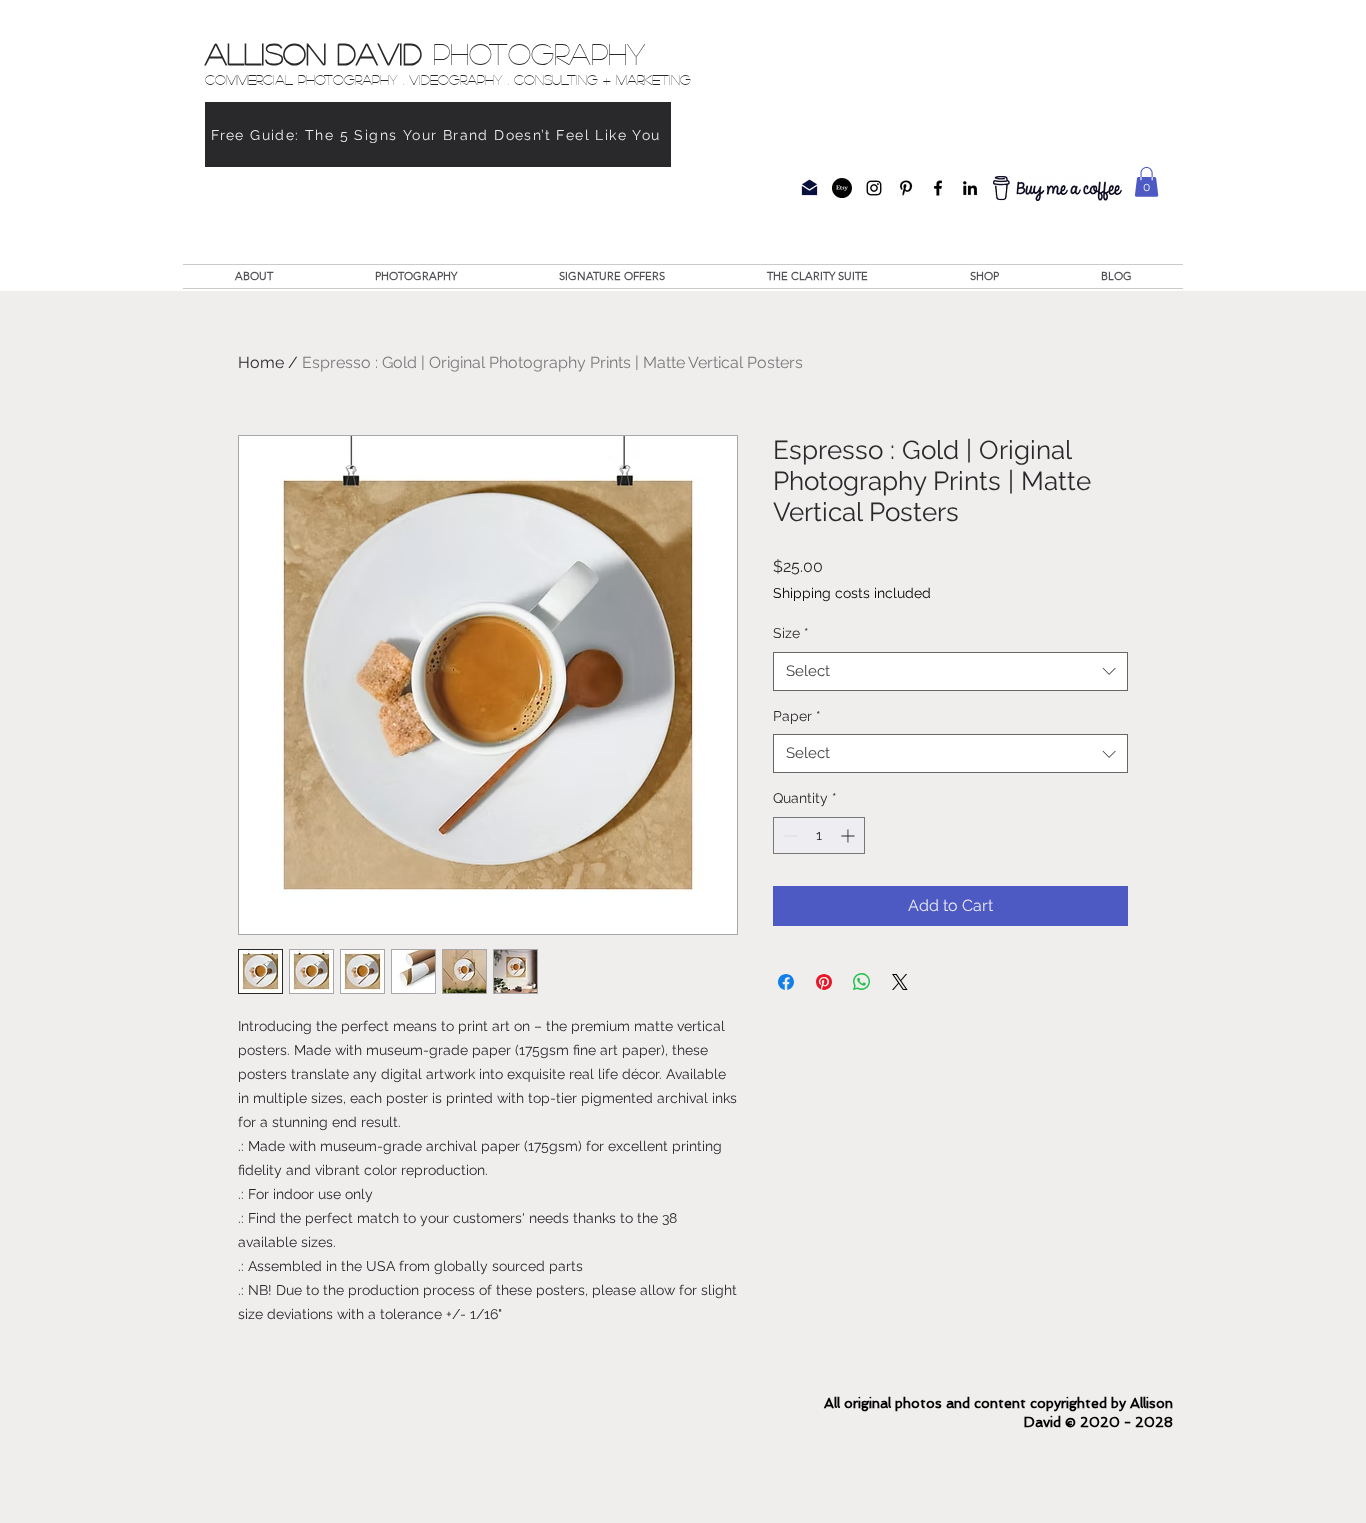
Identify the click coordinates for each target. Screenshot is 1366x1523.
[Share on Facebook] (786, 982)
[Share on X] (900, 982)
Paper (797, 716)
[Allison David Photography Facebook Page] (938, 188)
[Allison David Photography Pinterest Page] (906, 188)
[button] (1146, 182)
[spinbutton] (819, 835)
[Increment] (849, 835)
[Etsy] (842, 188)
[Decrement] (788, 835)
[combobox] (950, 671)
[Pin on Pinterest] (824, 982)
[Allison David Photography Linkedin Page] (970, 188)
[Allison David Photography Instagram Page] (874, 188)
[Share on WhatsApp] (862, 982)
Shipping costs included (852, 593)
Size (791, 633)
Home (261, 362)
